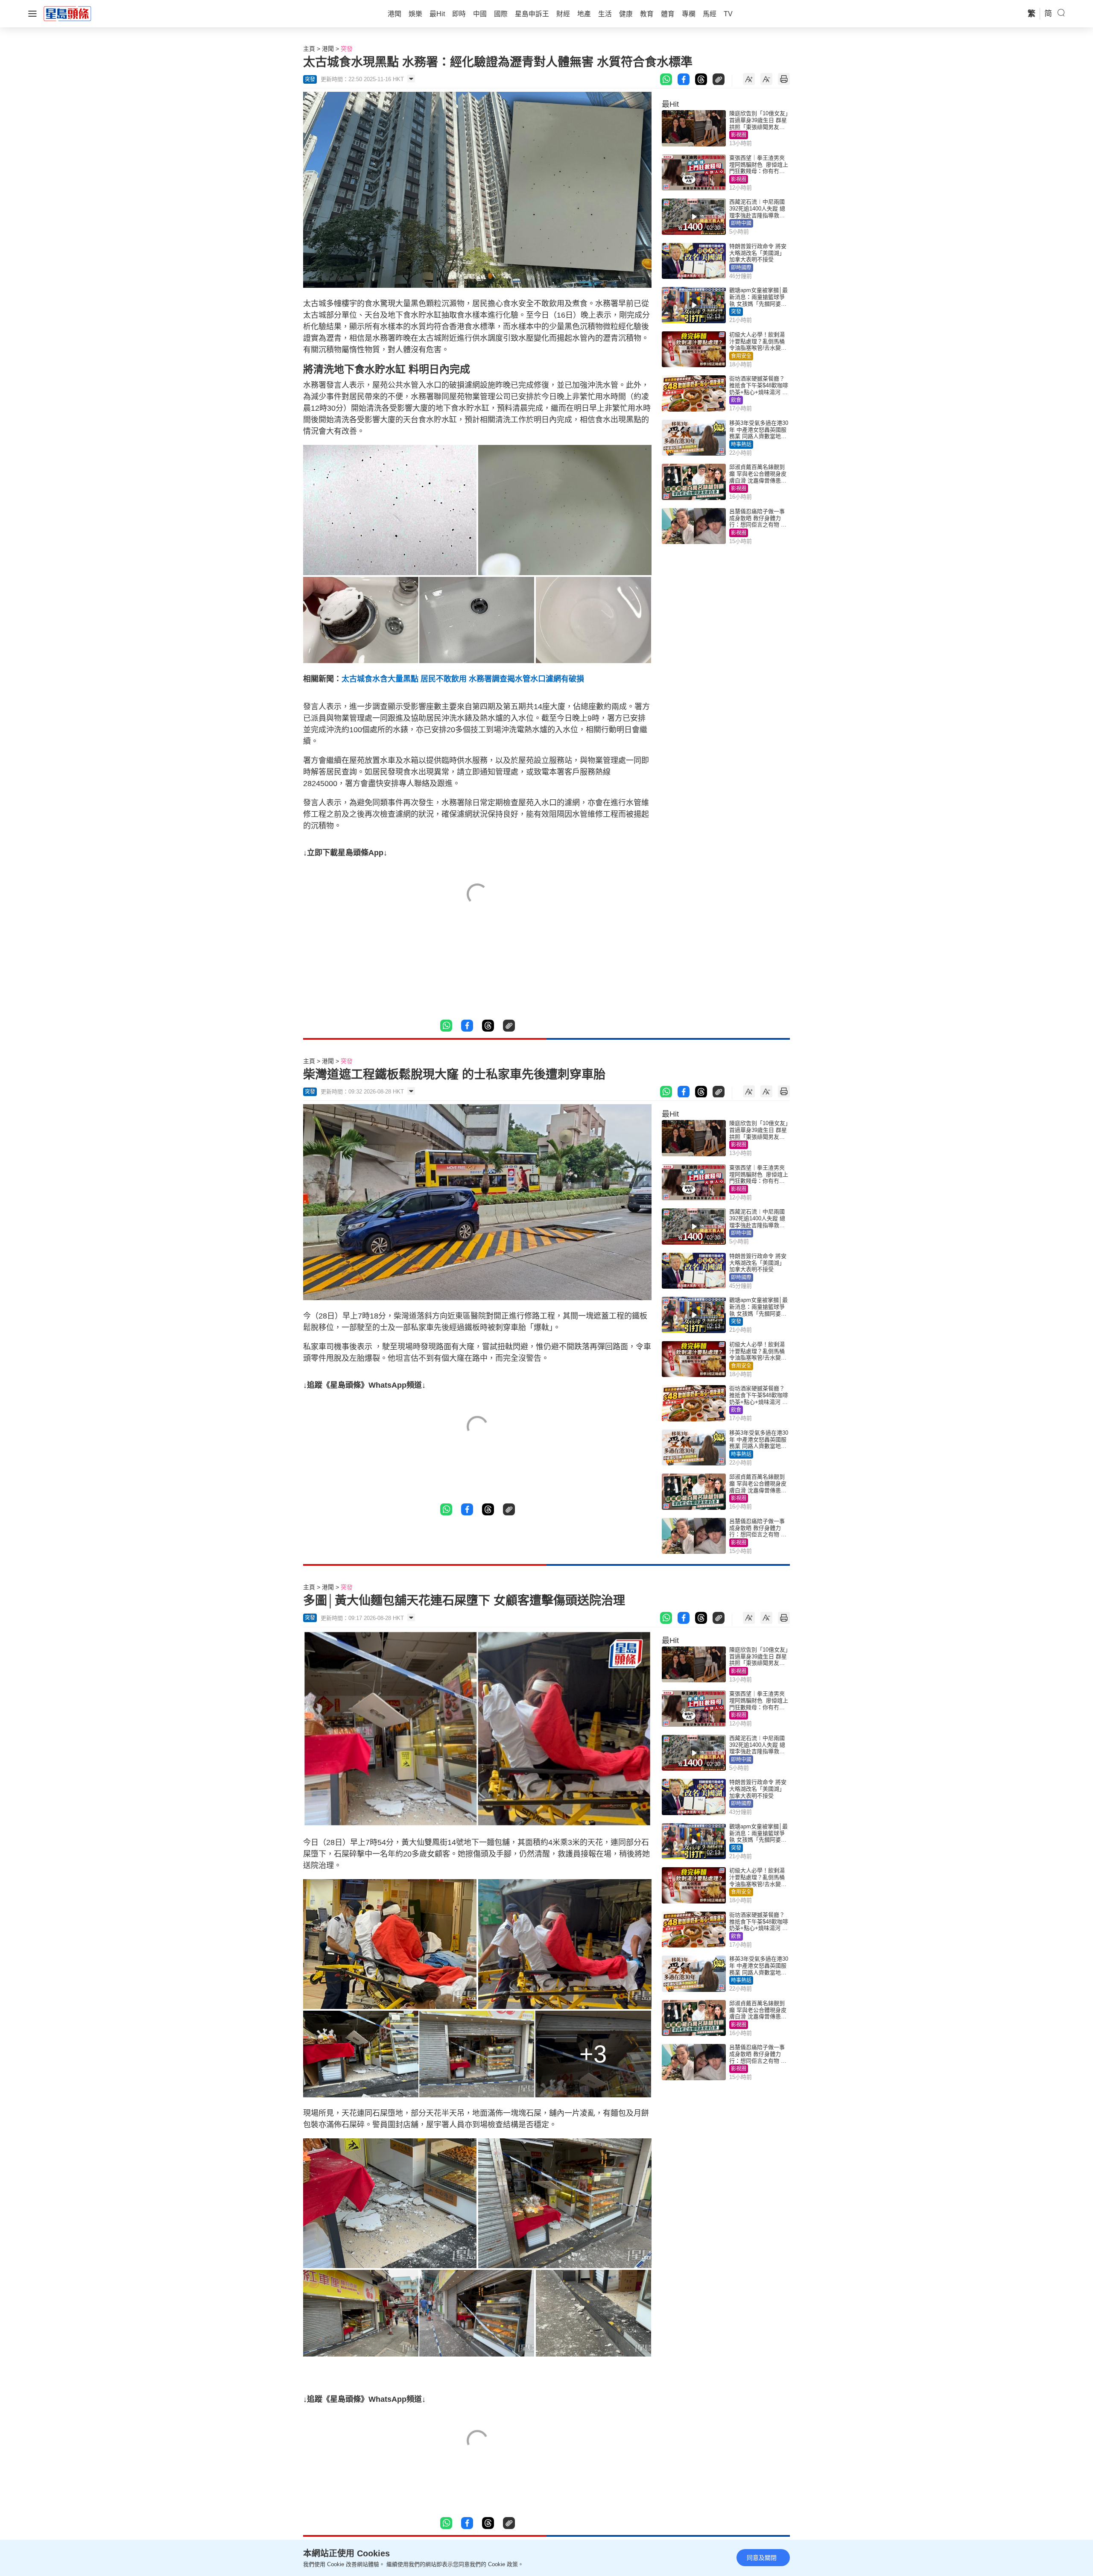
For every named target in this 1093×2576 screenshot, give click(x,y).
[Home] (67, 13)
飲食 (736, 400)
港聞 (328, 49)
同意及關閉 (762, 2558)
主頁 (309, 49)
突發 (347, 49)
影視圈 (739, 135)
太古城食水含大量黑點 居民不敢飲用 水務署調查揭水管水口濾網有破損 (463, 679)
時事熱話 (741, 444)
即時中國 (741, 223)
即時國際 (741, 268)
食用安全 (741, 356)
